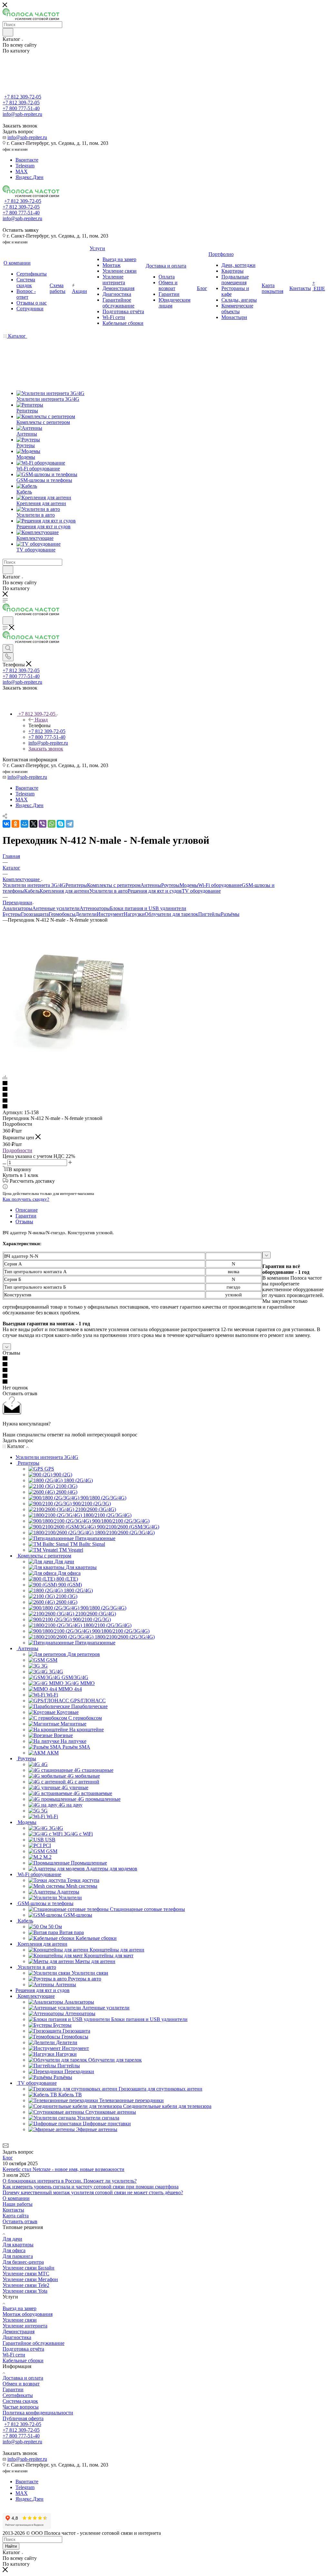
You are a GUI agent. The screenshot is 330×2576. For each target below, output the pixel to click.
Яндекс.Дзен (29, 177)
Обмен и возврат (21, 2384)
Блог (8, 2158)
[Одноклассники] (15, 824)
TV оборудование (201, 891)
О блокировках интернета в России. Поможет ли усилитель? (70, 2181)
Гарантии (26, 1216)
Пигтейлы (209, 914)
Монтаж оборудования (28, 2314)
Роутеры (170, 885)
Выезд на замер (19, 2308)
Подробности (17, 1150)
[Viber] (43, 824)
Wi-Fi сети (14, 2355)
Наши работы (18, 2204)
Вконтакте (27, 160)
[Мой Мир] (24, 824)
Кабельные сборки (23, 2360)
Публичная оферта (23, 2418)
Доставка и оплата (23, 2378)
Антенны (151, 885)
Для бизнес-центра (23, 2262)
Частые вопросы (21, 2407)
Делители (86, 914)
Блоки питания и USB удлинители (148, 908)
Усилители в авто (108, 891)
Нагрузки (134, 914)
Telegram (25, 166)
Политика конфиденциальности (38, 2413)
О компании (16, 2198)
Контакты (13, 2210)
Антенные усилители (56, 908)
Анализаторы (17, 908)
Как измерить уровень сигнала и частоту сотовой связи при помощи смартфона (91, 2187)
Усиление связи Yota (25, 2291)
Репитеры (76, 885)
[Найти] (8, 32)
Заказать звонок (46, 749)
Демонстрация (19, 2332)
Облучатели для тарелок (171, 914)
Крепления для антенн (64, 891)
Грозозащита (35, 914)
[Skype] (61, 824)
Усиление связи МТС (26, 2274)
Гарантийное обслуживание (34, 2343)
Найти (11, 2546)
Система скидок (20, 2401)
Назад (41, 720)
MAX (22, 171)
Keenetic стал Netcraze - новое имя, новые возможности (63, 2169)
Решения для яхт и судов (155, 891)
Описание (27, 1210)
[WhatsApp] (52, 824)
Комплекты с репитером (114, 885)
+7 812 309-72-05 (23, 97)
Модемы (189, 885)
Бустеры (12, 914)
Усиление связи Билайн (29, 2268)
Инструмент (110, 914)
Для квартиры (18, 2245)
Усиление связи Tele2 (26, 2285)
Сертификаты (18, 2395)
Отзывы (24, 1222)
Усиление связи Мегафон (30, 2279)
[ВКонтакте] (6, 824)
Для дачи (12, 2239)
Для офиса (14, 2250)
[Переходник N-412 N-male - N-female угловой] (75, 1066)
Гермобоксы (62, 914)
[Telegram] (70, 824)
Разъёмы (230, 914)
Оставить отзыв (20, 2221)
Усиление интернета (25, 2326)
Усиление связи (20, 2320)
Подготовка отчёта (23, 2349)
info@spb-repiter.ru (27, 137)
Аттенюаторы (95, 908)
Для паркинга (18, 2256)
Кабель (32, 891)
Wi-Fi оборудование (220, 885)
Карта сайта (16, 2216)
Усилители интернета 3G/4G (34, 885)
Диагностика (17, 2337)
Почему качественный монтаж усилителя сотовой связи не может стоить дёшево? (93, 2192)
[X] (34, 824)
